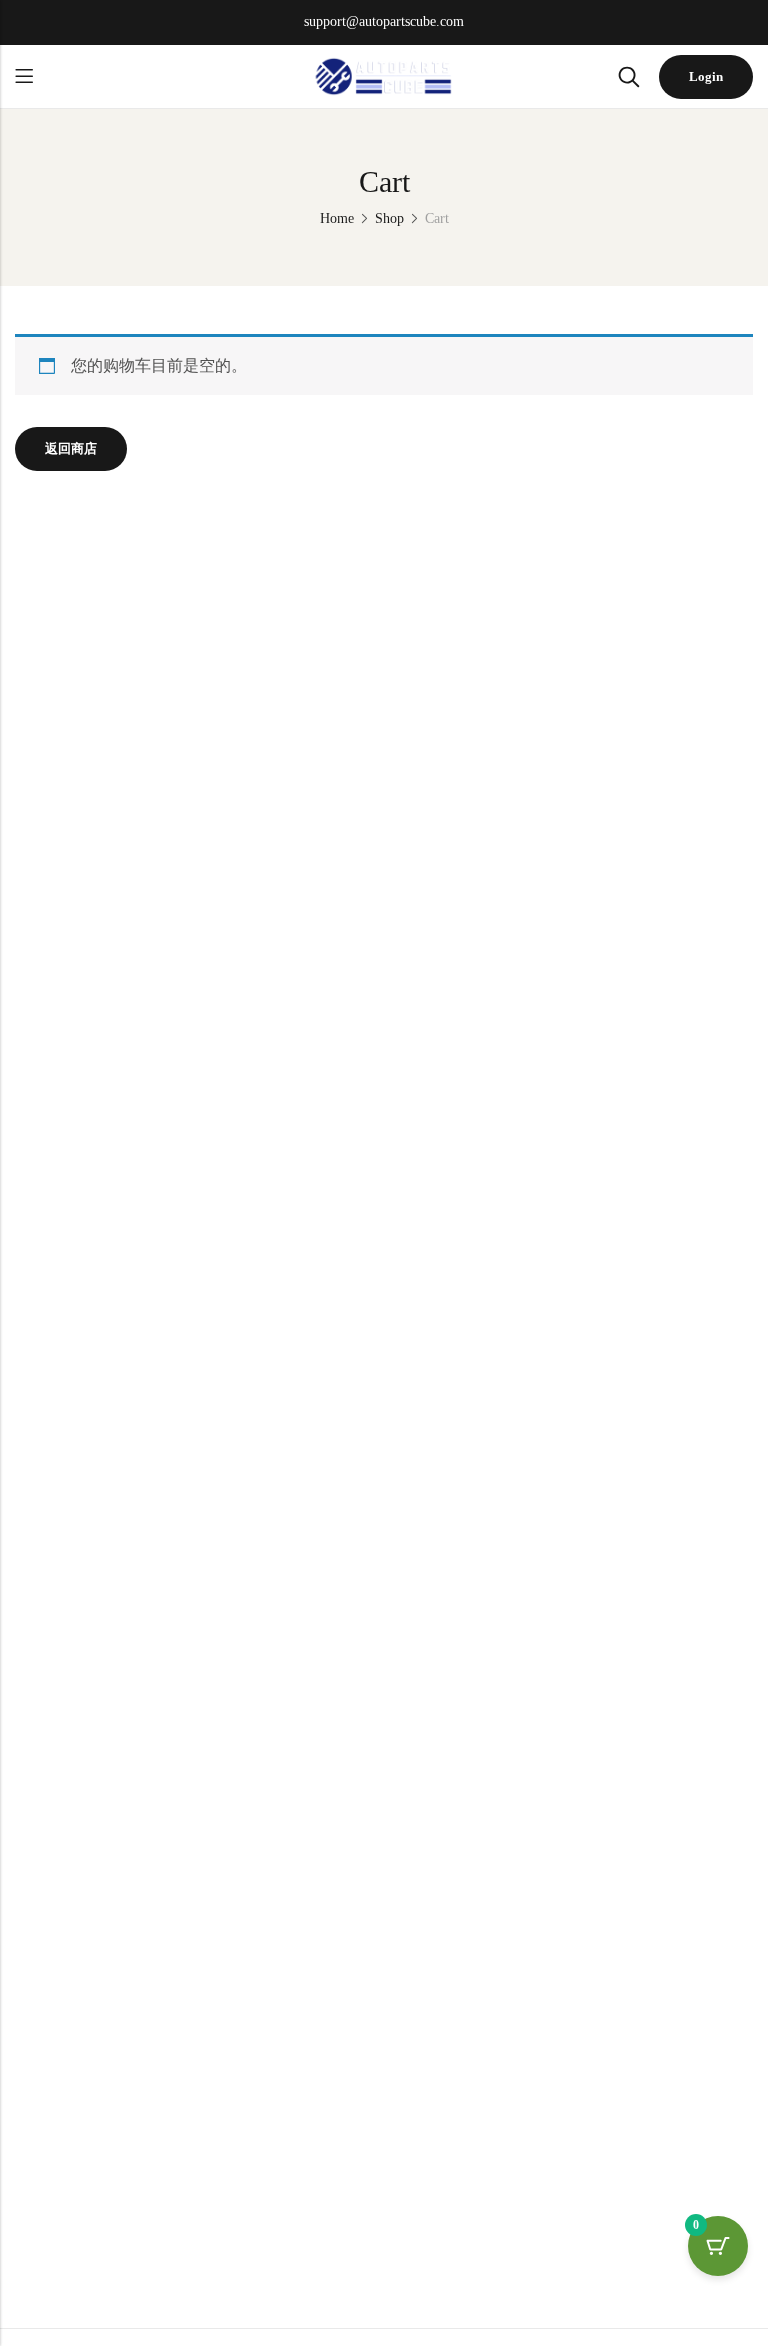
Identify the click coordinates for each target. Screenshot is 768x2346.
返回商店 (71, 448)
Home (337, 218)
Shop (389, 218)
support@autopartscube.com (384, 21)
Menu (24, 76)
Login (706, 76)
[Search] (629, 77)
